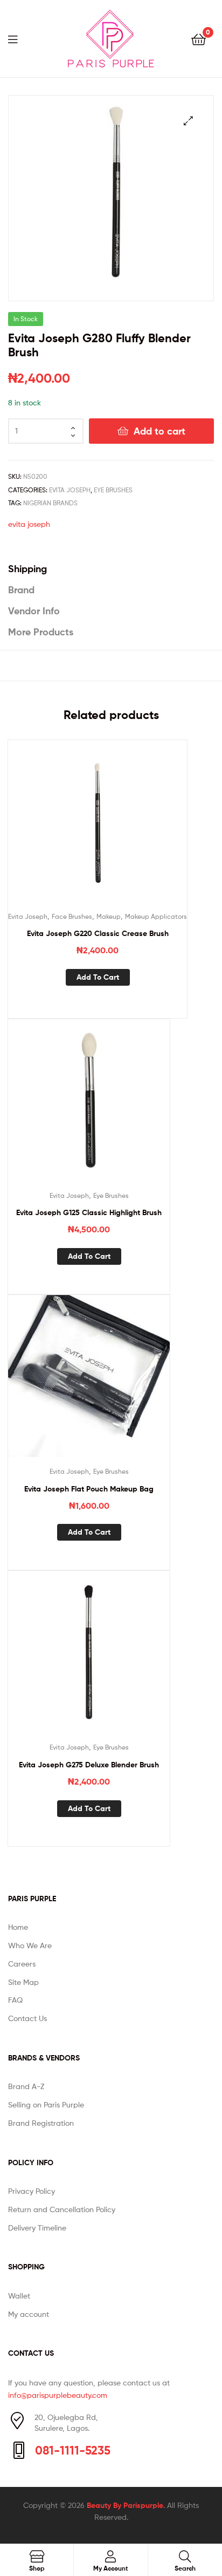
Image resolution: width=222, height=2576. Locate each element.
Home (18, 1927)
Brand (21, 590)
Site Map (23, 1982)
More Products (41, 632)
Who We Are (30, 1945)
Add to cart (159, 431)
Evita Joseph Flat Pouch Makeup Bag (89, 1489)
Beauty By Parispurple (125, 2505)
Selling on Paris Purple (46, 2104)
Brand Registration (41, 2123)
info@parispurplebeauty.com (58, 2395)
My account (29, 2314)
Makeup (109, 916)
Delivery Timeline (37, 2228)
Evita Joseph (70, 490)
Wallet (19, 2296)
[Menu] (19, 38)
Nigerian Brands (50, 503)
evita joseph (29, 524)
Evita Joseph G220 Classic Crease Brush (98, 933)
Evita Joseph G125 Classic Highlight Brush (89, 1212)
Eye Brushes (113, 490)
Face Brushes (72, 916)
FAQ (15, 2000)
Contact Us (27, 2018)
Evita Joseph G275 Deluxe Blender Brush (89, 1765)
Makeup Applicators (156, 916)
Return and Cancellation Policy (62, 2209)
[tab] (111, 569)
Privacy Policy (32, 2191)
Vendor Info (34, 611)
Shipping (27, 569)
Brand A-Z (26, 2086)
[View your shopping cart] (199, 39)
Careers (22, 1964)
